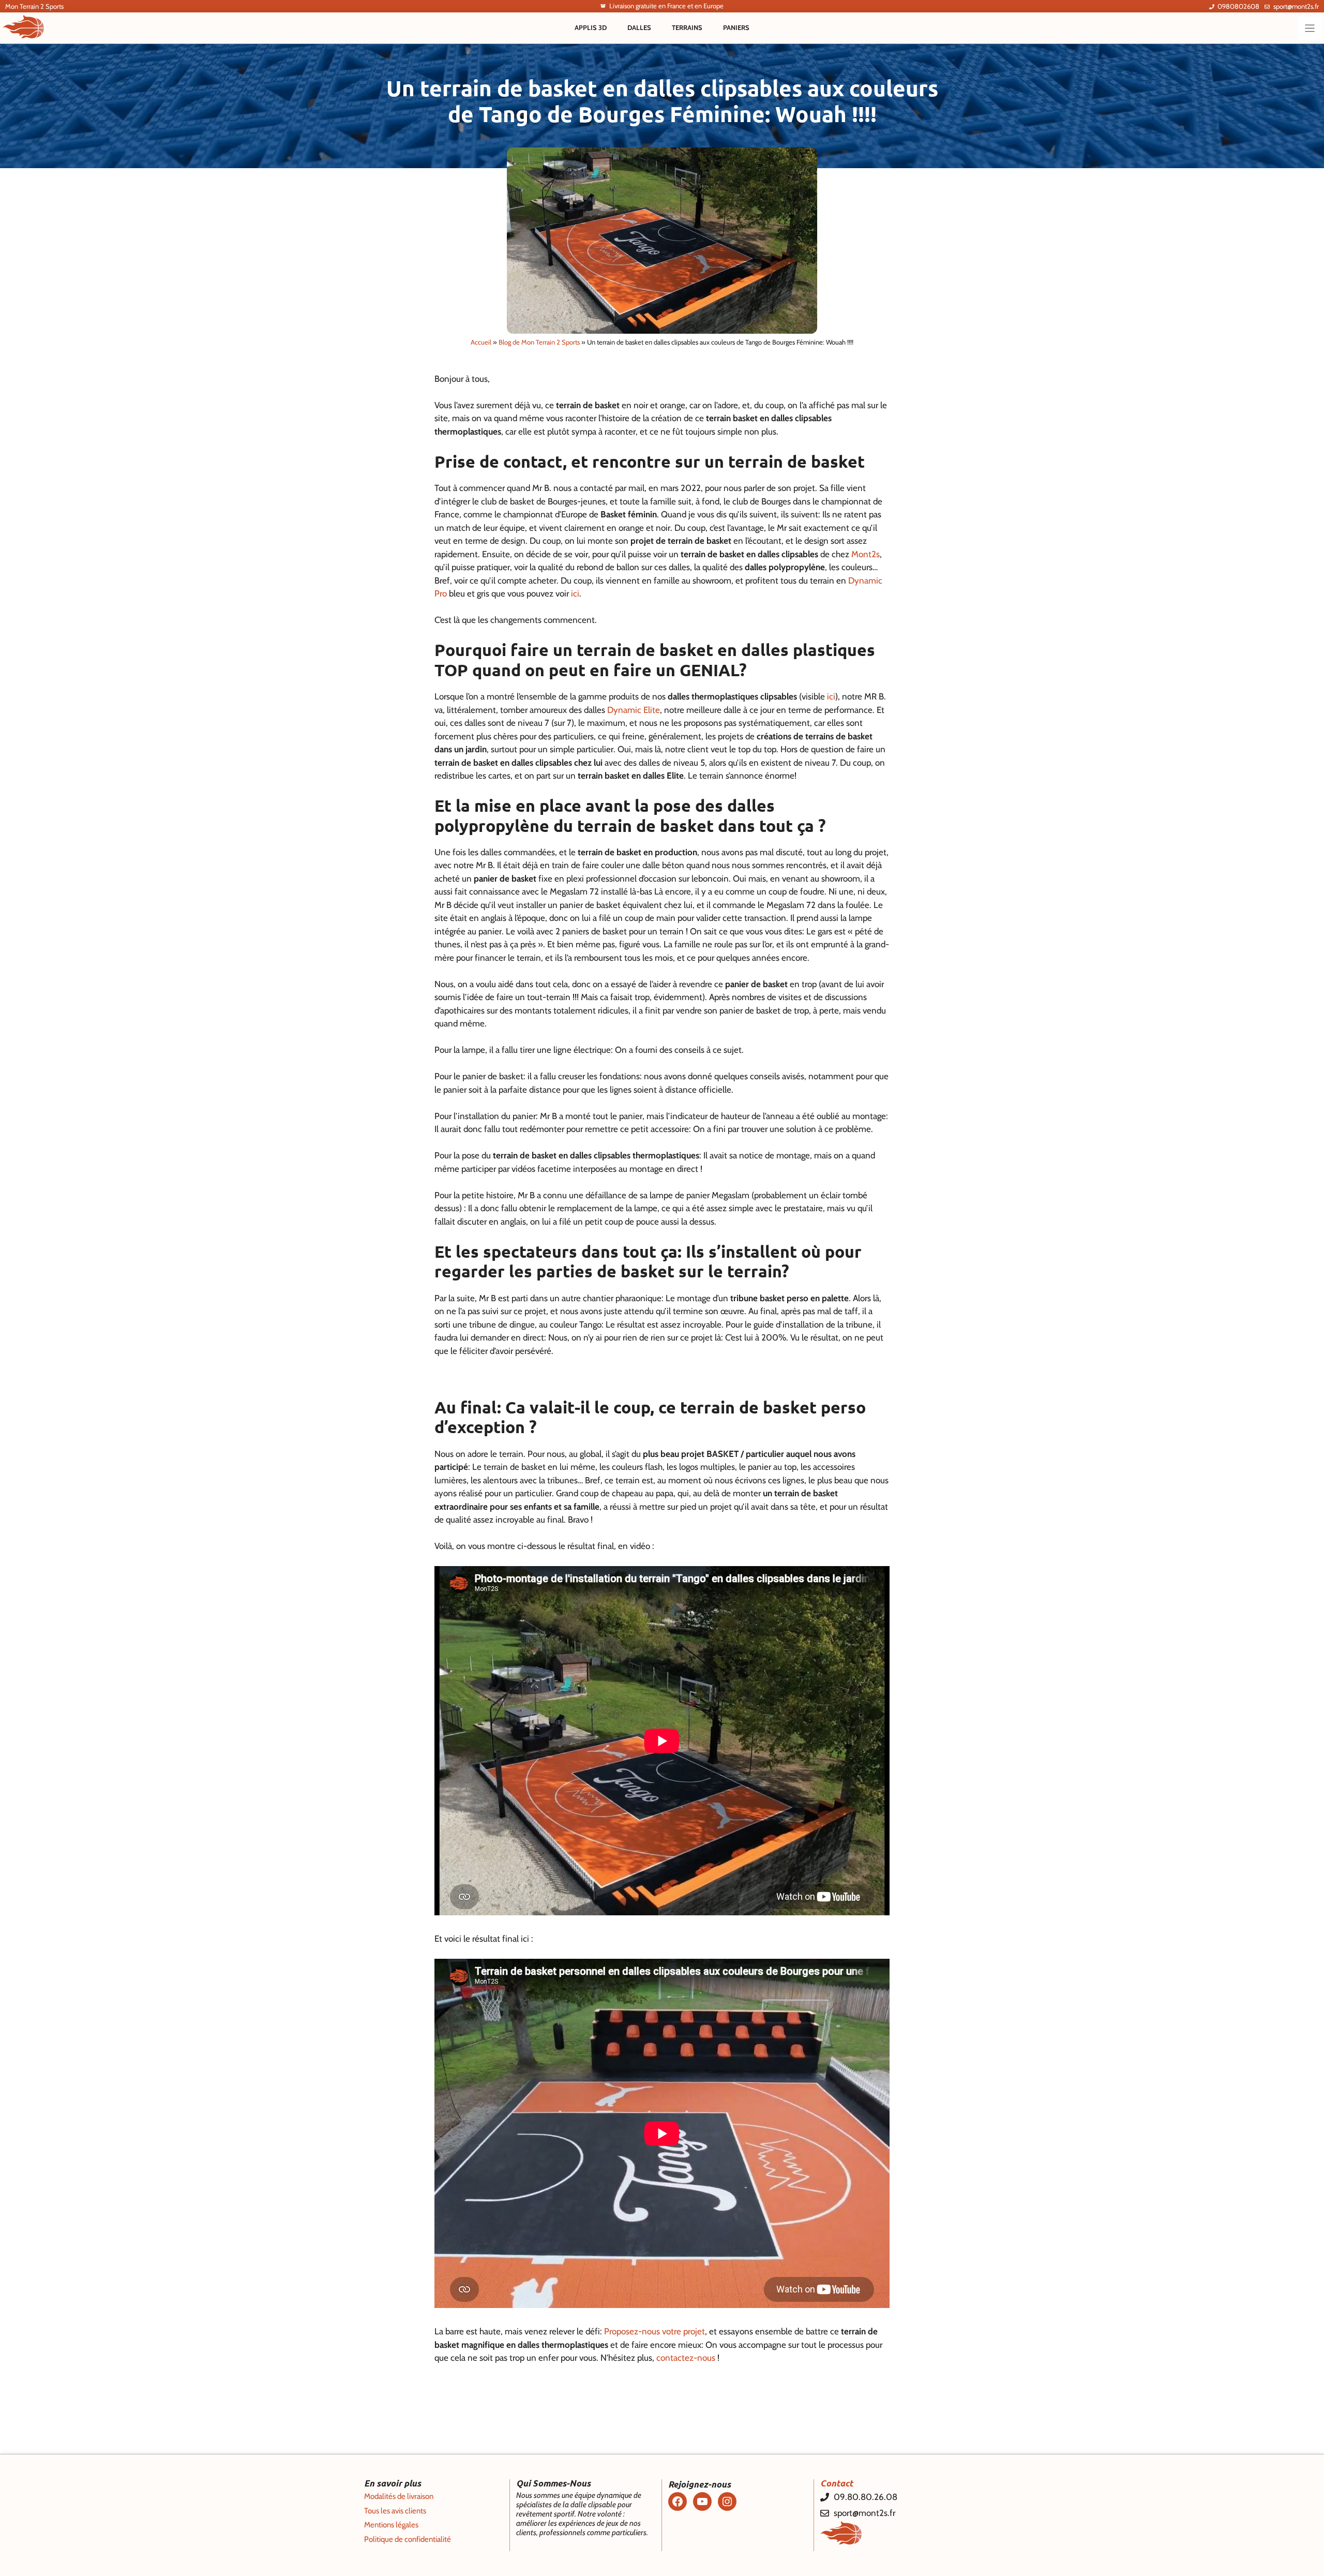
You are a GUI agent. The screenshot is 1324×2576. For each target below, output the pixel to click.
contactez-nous (686, 2358)
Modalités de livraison (399, 2496)
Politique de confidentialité (408, 2539)
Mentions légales (391, 2525)
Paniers (736, 27)
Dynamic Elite (634, 710)
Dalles (639, 27)
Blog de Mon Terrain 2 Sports (539, 342)
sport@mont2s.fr (1296, 6)
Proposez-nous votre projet (655, 2331)
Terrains (687, 27)
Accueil (481, 342)
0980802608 (1238, 6)
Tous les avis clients (395, 2511)
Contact (837, 2483)
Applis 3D (591, 27)
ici (575, 593)
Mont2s (866, 554)
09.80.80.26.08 (866, 2497)
